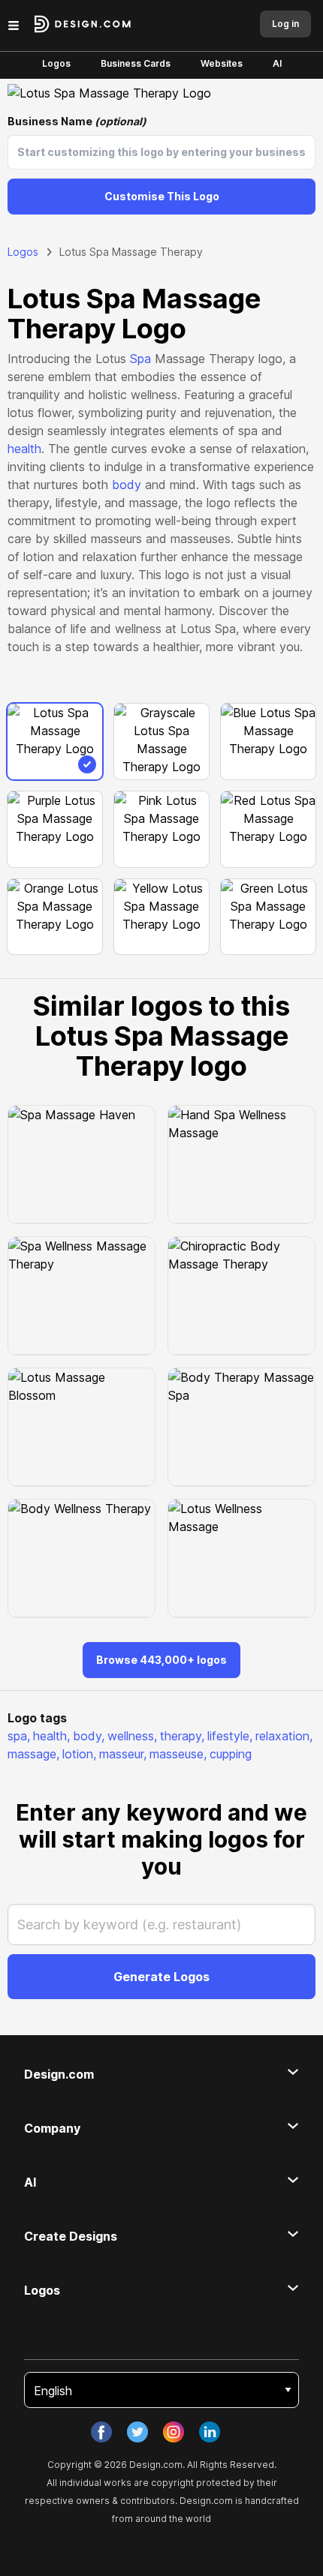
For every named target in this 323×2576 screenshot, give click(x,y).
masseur (123, 1754)
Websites (222, 63)
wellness (132, 1736)
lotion (79, 1754)
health (24, 449)
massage (33, 1754)
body (127, 485)
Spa (140, 359)
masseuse (178, 1754)
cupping (231, 1754)
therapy (182, 1736)
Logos (56, 63)
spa (19, 1736)
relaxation (284, 1736)
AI (277, 63)
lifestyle (230, 1736)
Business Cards (136, 63)
